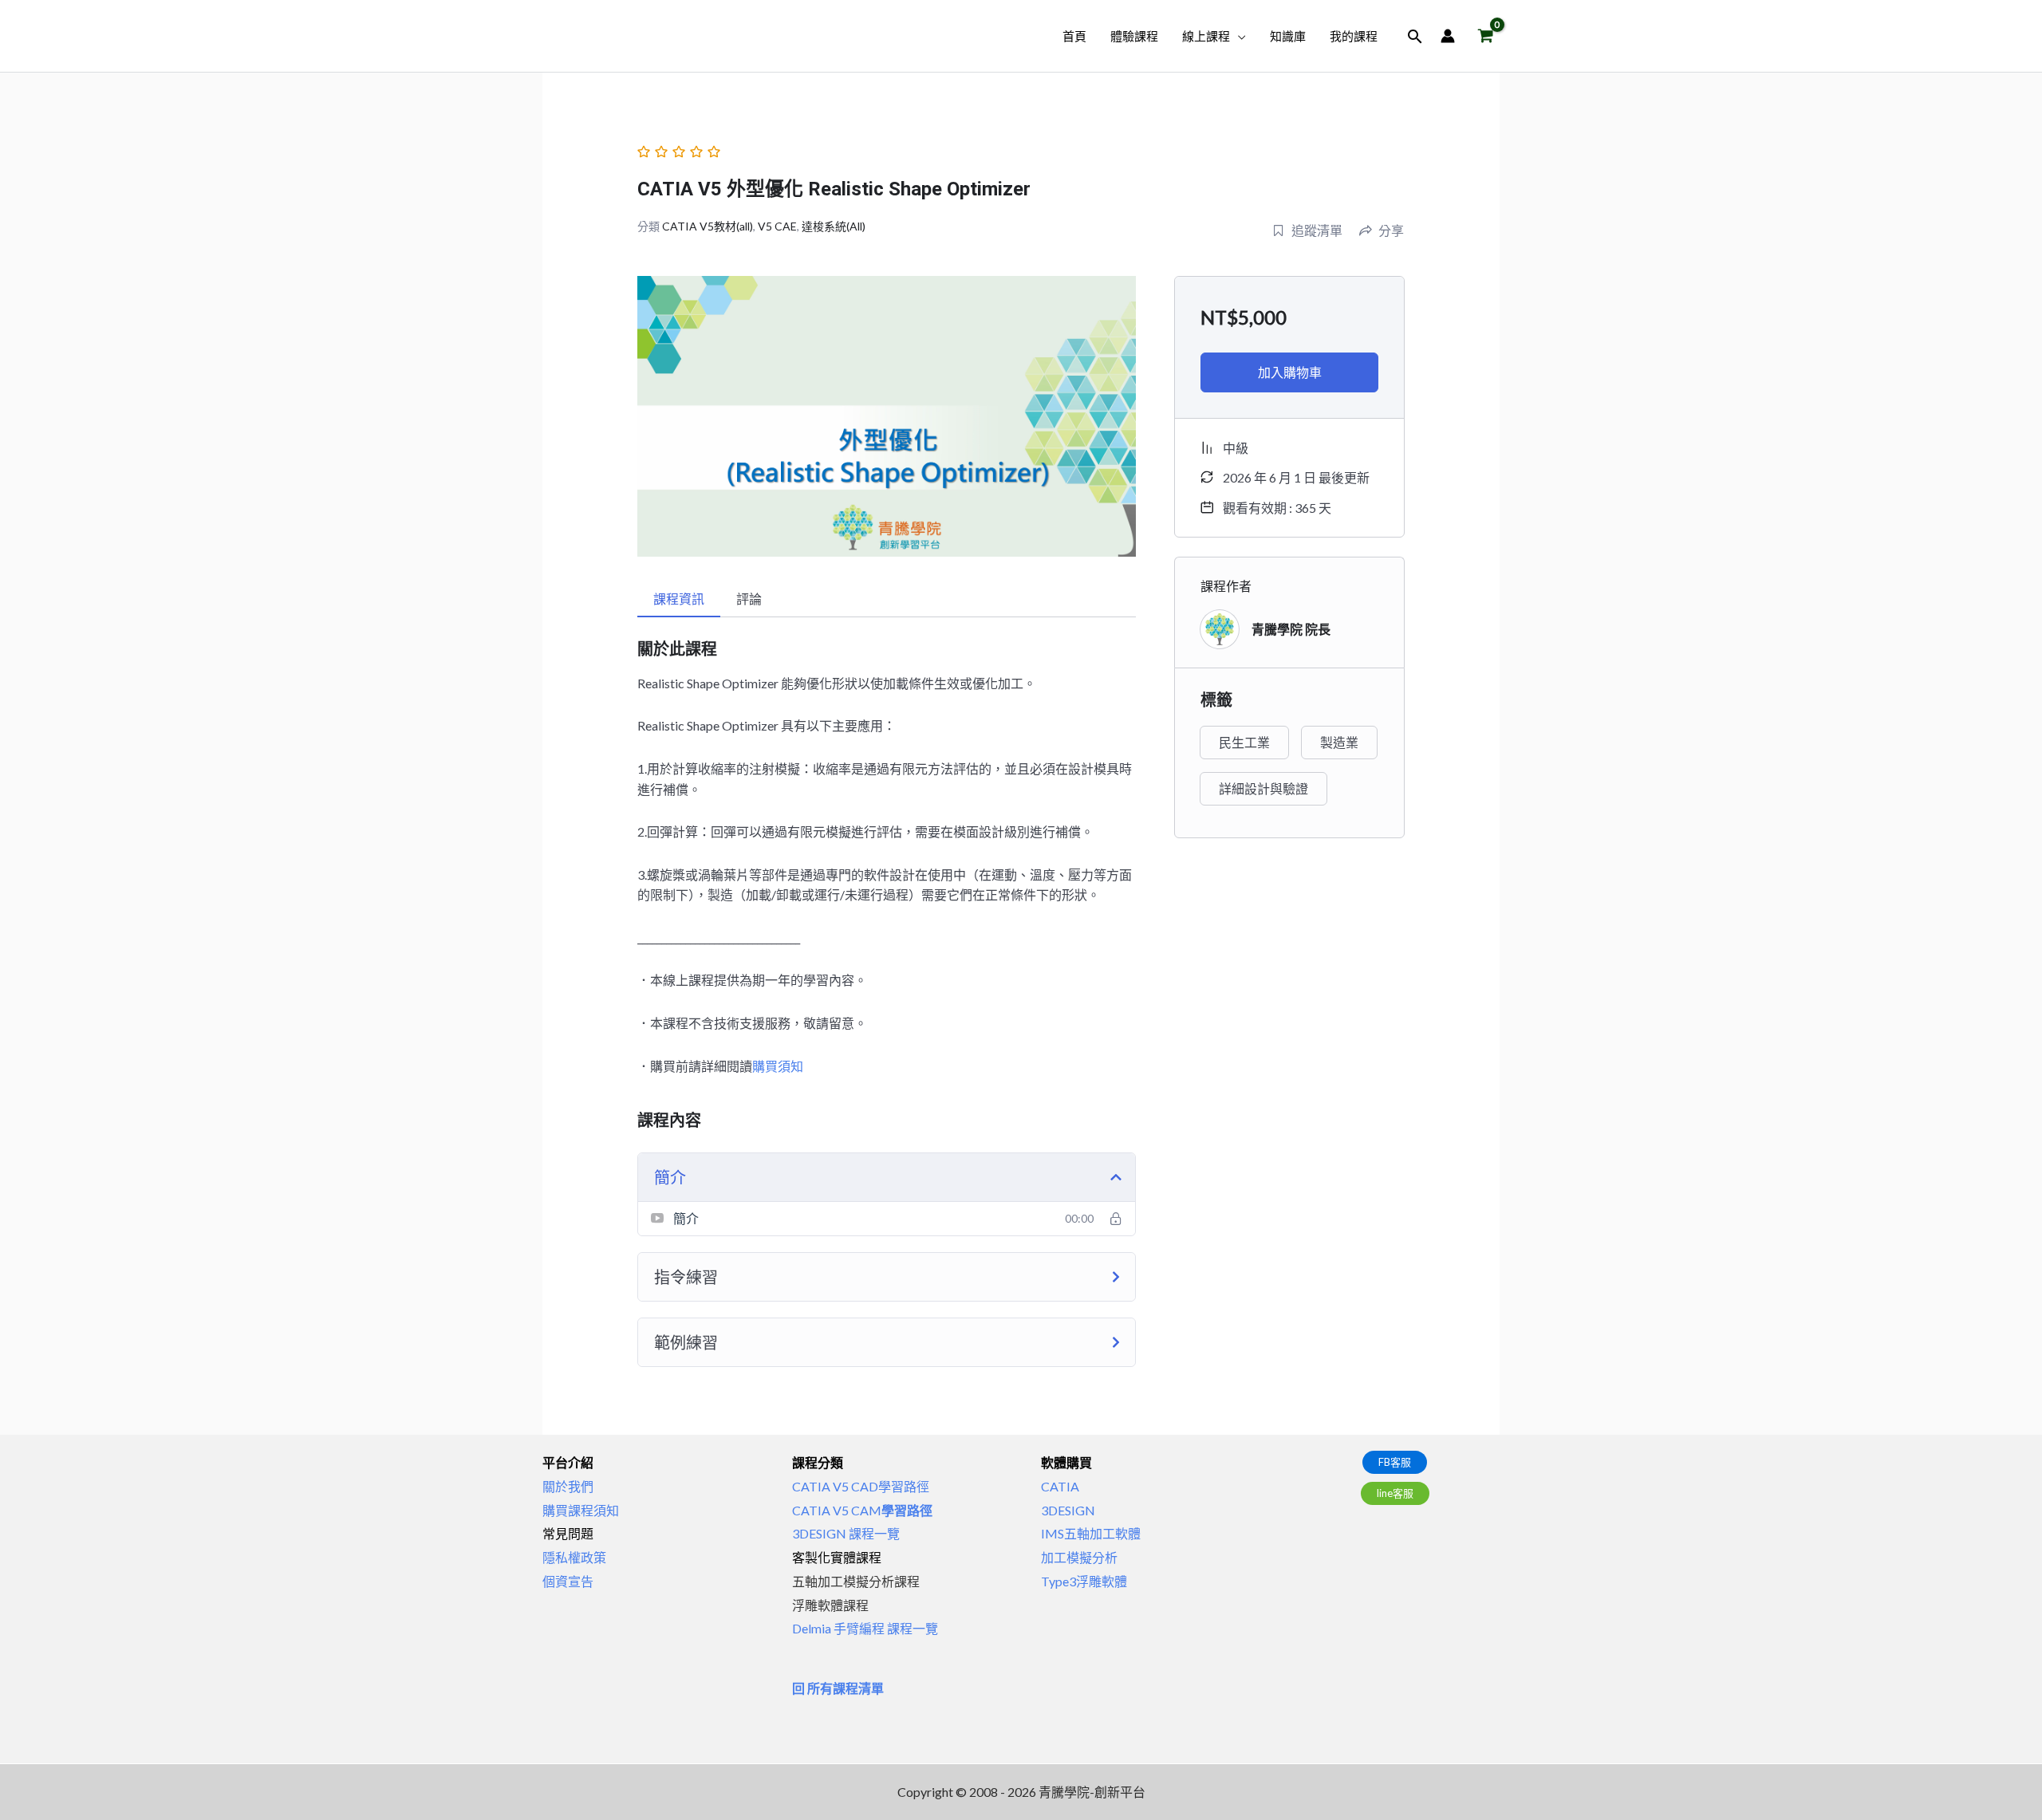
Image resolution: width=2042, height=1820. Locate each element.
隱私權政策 (574, 1557)
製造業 (1339, 742)
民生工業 (1244, 742)
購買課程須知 (581, 1510)
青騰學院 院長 (1291, 629)
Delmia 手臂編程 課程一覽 (865, 1628)
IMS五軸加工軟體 (1091, 1533)
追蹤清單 (1317, 230)
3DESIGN (1068, 1510)
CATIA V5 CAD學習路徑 (861, 1486)
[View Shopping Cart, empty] (1485, 36)
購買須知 (778, 1066)
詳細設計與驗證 (1263, 788)
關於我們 (568, 1486)
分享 (1391, 230)
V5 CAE (777, 226)
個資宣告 (568, 1581)
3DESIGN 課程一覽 (846, 1533)
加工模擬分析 (1079, 1557)
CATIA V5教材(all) (708, 226)
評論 (749, 599)
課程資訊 (679, 599)
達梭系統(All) (834, 226)
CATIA (1060, 1486)
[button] (1238, 36)
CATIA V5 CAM (862, 1510)
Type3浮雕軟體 (1084, 1581)
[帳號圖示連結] (1448, 36)
